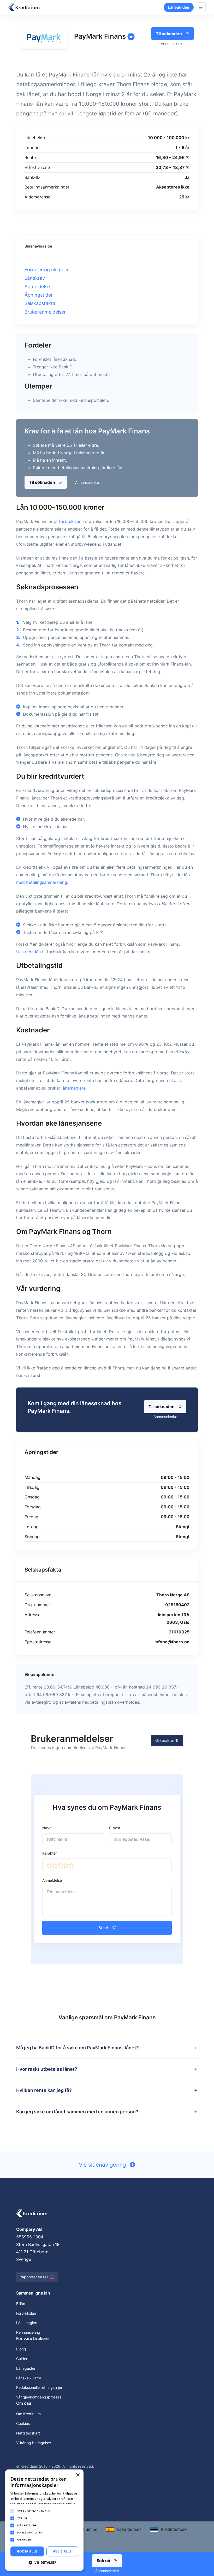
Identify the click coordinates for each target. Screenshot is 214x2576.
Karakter (50, 1853)
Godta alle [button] (27, 2551)
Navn (47, 1828)
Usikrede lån (28, 952)
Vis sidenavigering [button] (103, 2165)
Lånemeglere (27, 2323)
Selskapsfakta (40, 303)
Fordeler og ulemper (47, 270)
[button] (49, 1865)
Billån (21, 2304)
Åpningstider (39, 295)
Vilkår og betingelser (34, 2443)
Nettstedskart (28, 2433)
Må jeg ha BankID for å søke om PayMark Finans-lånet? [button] (78, 2048)
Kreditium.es (129, 2529)
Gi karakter (165, 1740)
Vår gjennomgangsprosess (39, 2397)
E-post (115, 1828)
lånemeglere (74, 1088)
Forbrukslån (26, 2313)
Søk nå (104, 2561)
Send (104, 1928)
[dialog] (44, 2520)
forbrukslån (70, 521)
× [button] (78, 2475)
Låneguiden (179, 7)
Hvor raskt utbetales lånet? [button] (47, 2069)
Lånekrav (35, 278)
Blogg (21, 2349)
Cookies (23, 2423)
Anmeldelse (37, 287)
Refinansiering (28, 2332)
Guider (22, 2359)
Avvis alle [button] (62, 2551)
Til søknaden (169, 34)
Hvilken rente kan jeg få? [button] (44, 2090)
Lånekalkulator (29, 2378)
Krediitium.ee (173, 2529)
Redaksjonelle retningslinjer (39, 2387)
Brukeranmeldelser (45, 312)
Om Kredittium (28, 2414)
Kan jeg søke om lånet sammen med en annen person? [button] (77, 2112)
